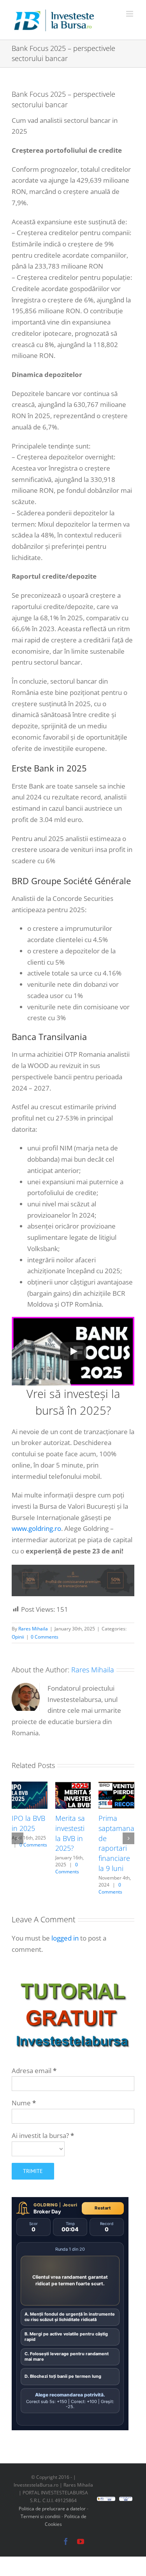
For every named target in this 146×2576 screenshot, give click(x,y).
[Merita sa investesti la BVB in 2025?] (73, 1786)
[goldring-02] (73, 1568)
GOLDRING (46, 2205)
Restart (103, 2208)
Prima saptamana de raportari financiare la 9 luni (116, 1843)
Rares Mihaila (33, 1629)
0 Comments (45, 1637)
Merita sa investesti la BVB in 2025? (70, 1833)
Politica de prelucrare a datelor (52, 2509)
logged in (65, 1938)
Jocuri (70, 2205)
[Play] (73, 1351)
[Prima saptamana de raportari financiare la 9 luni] (116, 1786)
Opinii (18, 1637)
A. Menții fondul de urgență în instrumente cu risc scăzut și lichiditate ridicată (70, 2317)
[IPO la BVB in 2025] (30, 1786)
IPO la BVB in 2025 (28, 1823)
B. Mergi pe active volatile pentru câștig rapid (66, 2337)
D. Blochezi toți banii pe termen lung (63, 2376)
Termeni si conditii (41, 2516)
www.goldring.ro (36, 1528)
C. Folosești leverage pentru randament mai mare (67, 2356)
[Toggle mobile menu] (130, 14)
